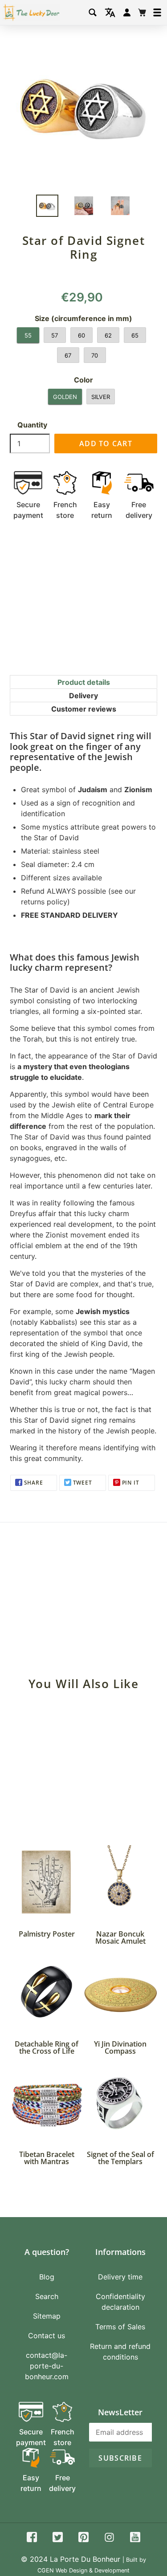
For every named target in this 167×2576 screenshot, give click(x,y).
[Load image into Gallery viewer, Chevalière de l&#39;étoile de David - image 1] (47, 206)
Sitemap (47, 2316)
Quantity (32, 425)
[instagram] (109, 2538)
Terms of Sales (120, 2327)
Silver (101, 397)
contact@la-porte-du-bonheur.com (47, 2366)
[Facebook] (32, 2538)
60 (81, 335)
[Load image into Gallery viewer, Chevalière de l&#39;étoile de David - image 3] (120, 206)
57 (55, 335)
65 (135, 335)
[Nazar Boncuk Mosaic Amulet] (121, 1882)
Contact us (47, 2336)
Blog (47, 2277)
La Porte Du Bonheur (85, 2559)
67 (68, 355)
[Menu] (157, 12)
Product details (84, 682)
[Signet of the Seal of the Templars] (121, 2103)
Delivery (83, 696)
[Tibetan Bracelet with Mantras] (47, 2103)
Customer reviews (84, 709)
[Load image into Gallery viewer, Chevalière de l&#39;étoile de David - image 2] (84, 206)
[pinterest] (83, 2538)
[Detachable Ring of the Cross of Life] (47, 1993)
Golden (65, 397)
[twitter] (58, 2538)
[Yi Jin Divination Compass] (121, 1993)
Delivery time (120, 2277)
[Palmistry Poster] (47, 1882)
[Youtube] (135, 2538)
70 (95, 355)
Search (47, 2296)
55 (28, 335)
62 (108, 335)
